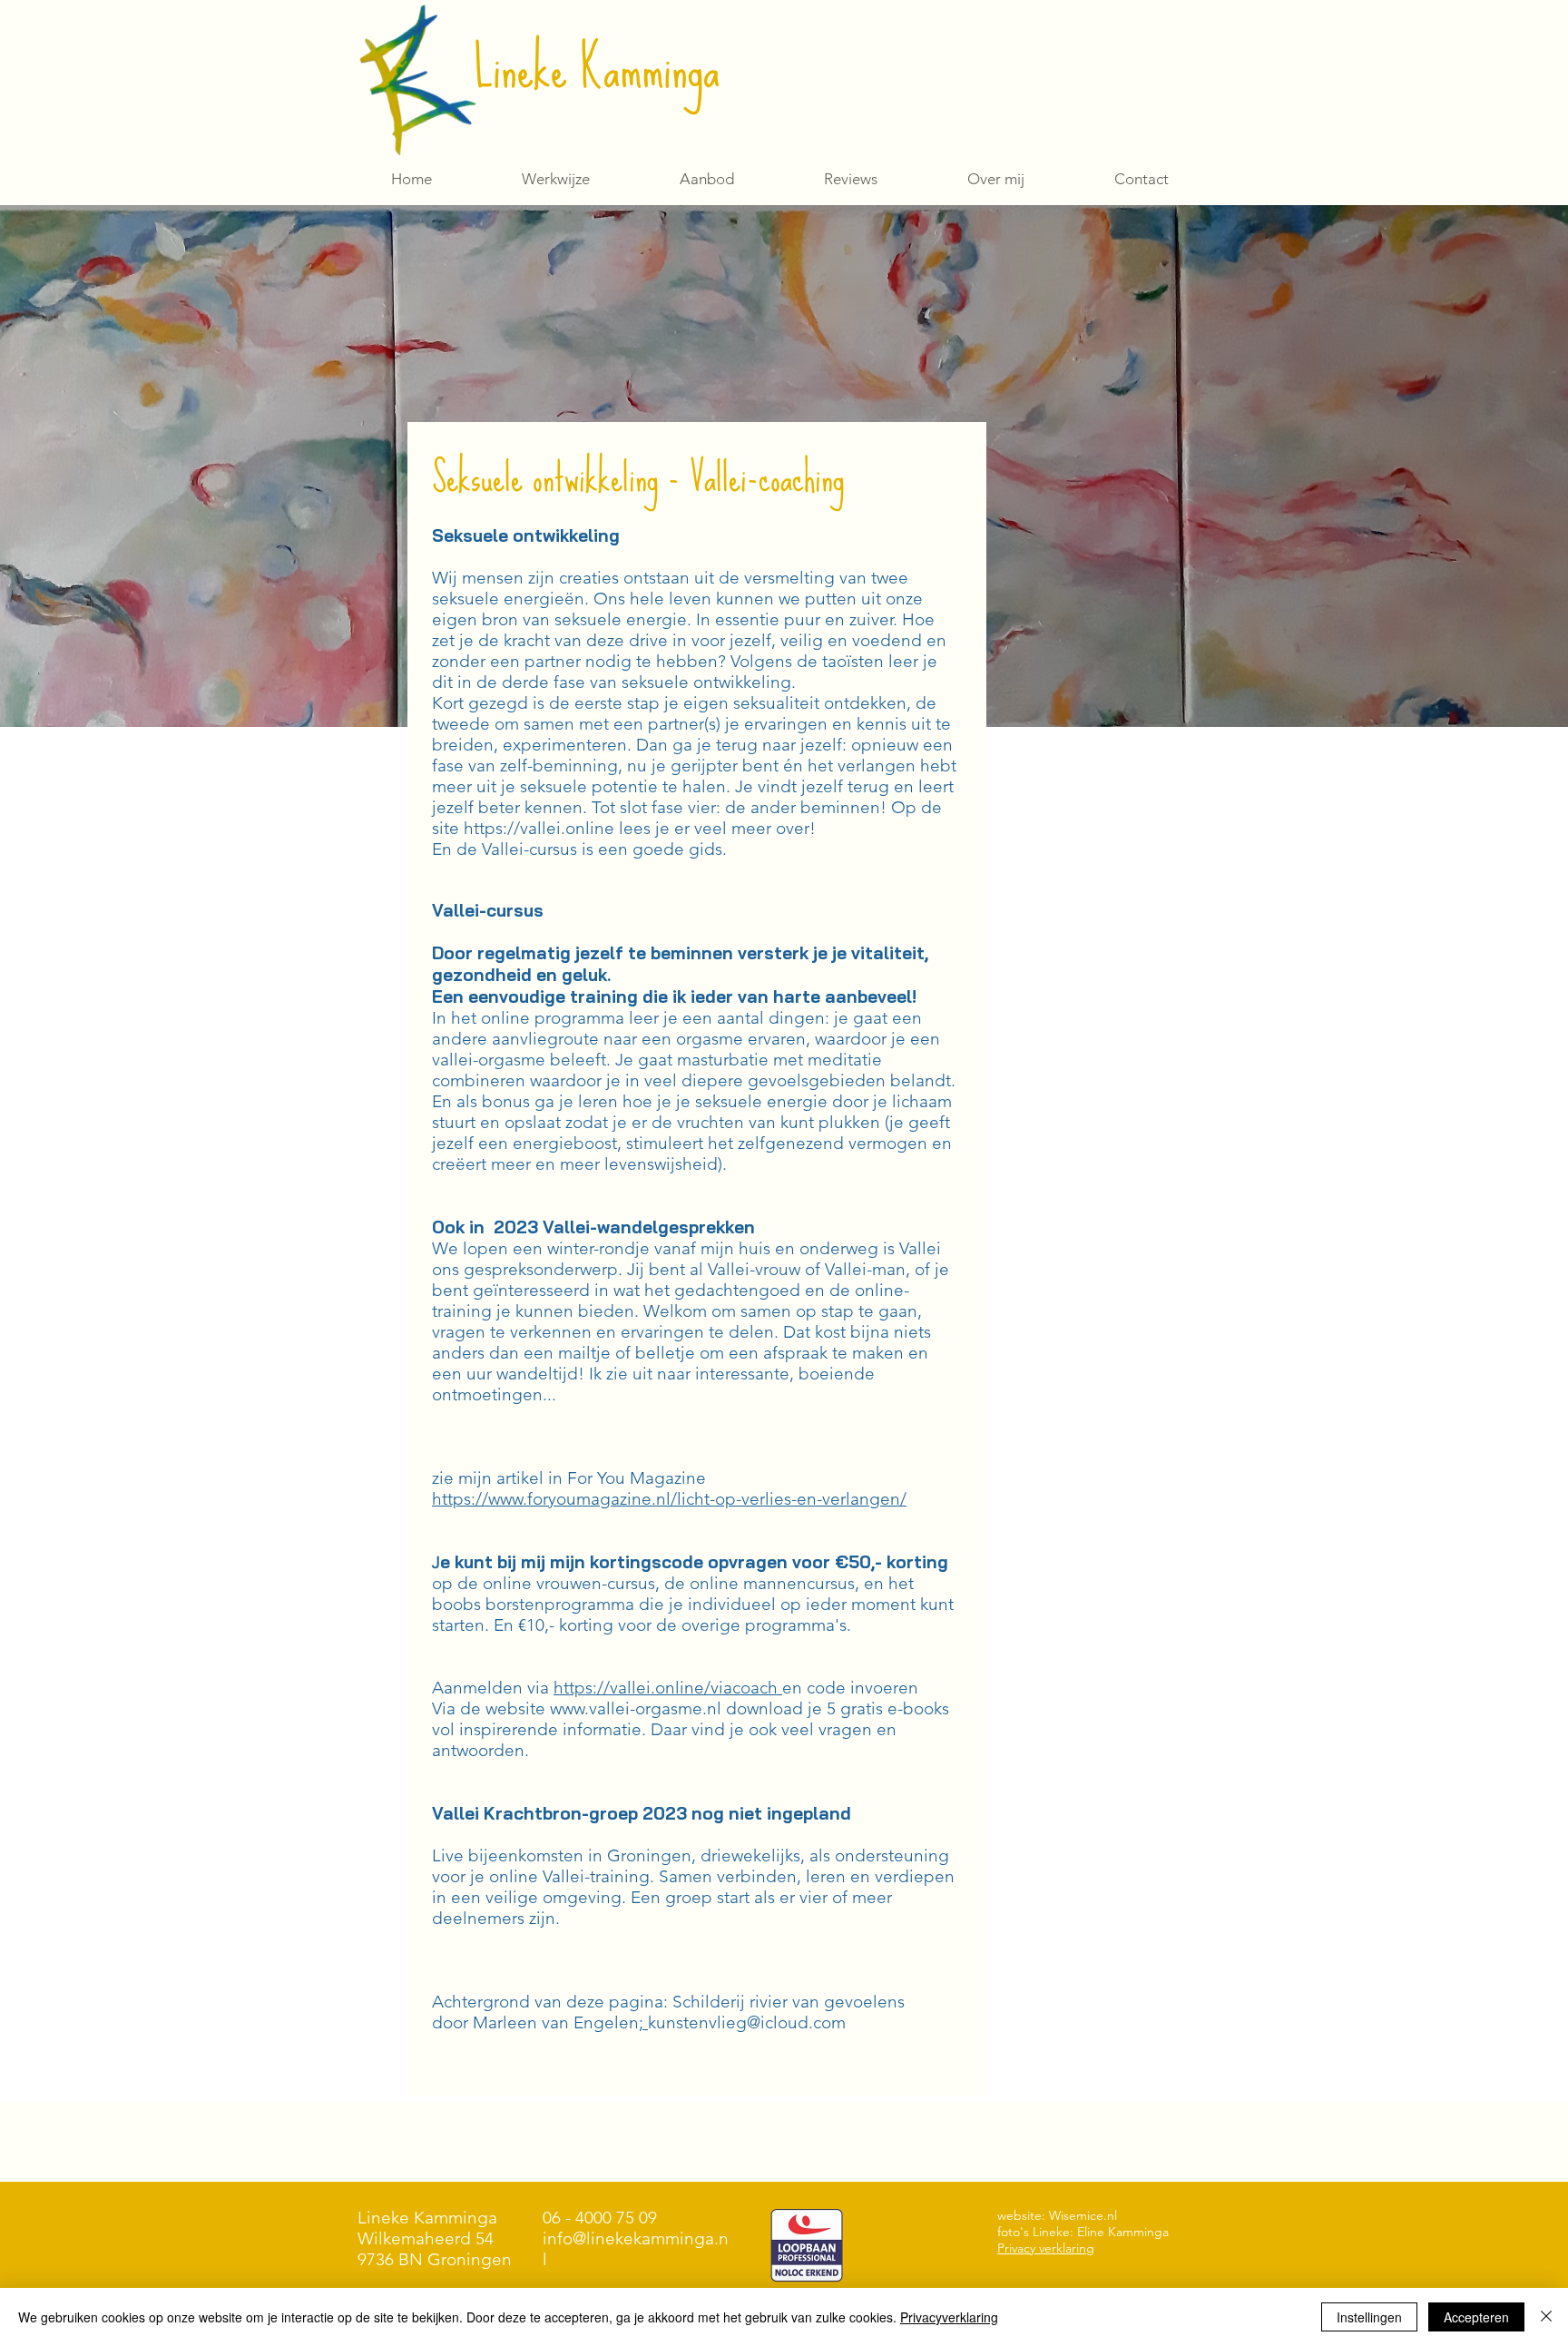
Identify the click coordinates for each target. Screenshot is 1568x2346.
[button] (706, 179)
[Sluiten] (1546, 2317)
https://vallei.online (539, 828)
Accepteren (1476, 2317)
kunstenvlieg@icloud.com (747, 2022)
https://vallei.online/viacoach (668, 1688)
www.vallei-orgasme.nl (636, 1708)
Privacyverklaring (949, 2317)
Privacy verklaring (1046, 2248)
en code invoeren (850, 1688)
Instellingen (1369, 2317)
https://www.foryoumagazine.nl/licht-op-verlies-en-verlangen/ (669, 1499)
